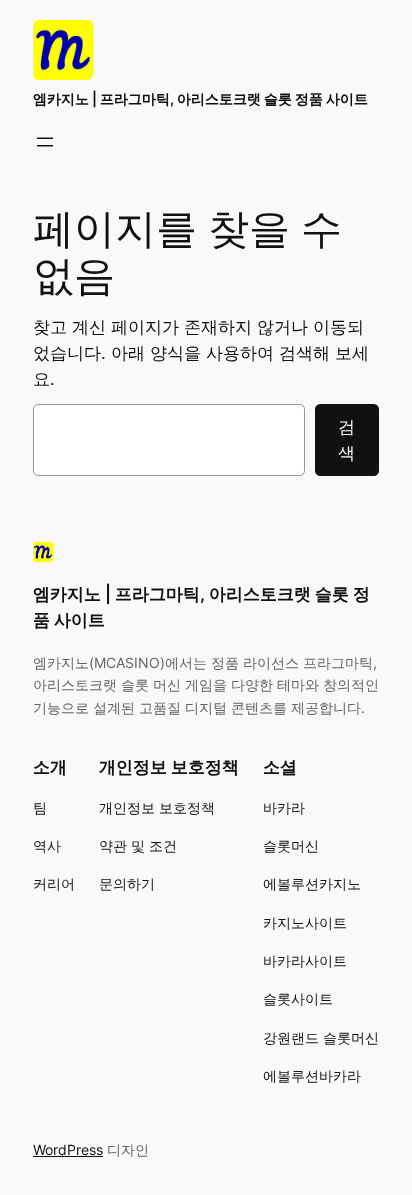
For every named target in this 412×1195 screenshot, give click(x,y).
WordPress (68, 1149)
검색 (346, 440)
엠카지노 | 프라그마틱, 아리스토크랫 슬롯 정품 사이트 (200, 98)
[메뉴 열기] (45, 142)
